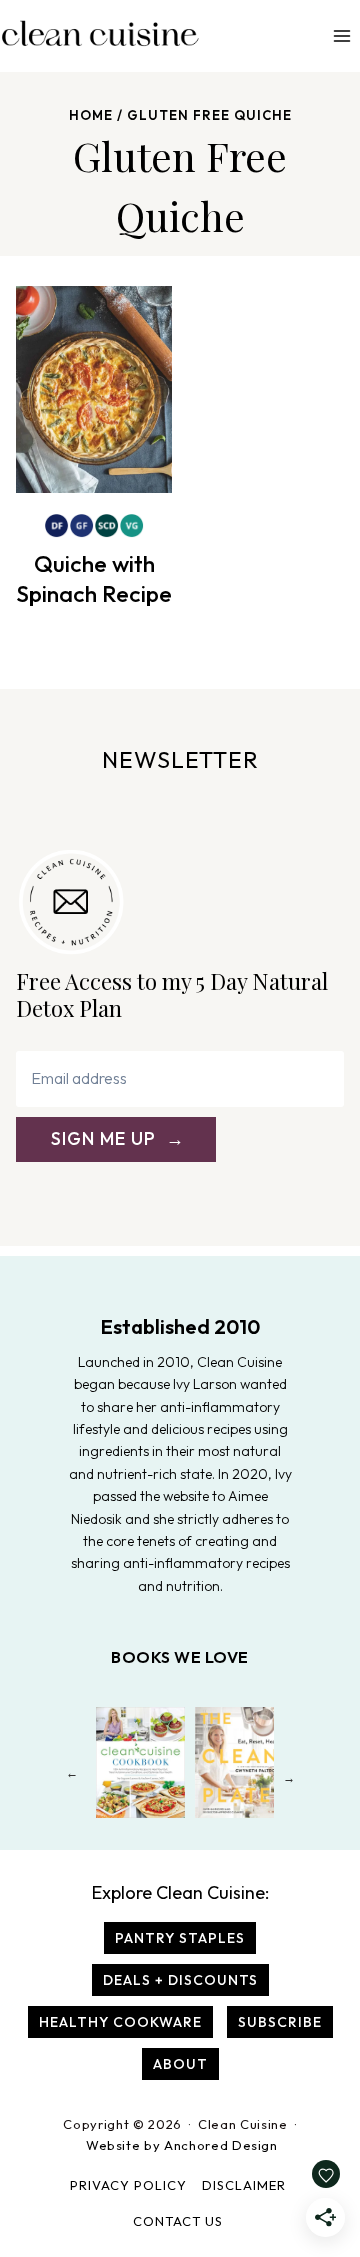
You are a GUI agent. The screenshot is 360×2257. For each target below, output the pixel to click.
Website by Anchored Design (182, 2145)
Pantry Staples (180, 1938)
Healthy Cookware (120, 2022)
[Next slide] (288, 1777)
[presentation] (94, 389)
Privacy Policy (128, 2185)
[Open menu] (341, 35)
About (180, 2064)
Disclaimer (244, 2185)
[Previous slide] (71, 1777)
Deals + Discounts (180, 1980)
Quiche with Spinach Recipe (94, 578)
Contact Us (178, 2221)
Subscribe (280, 2022)
